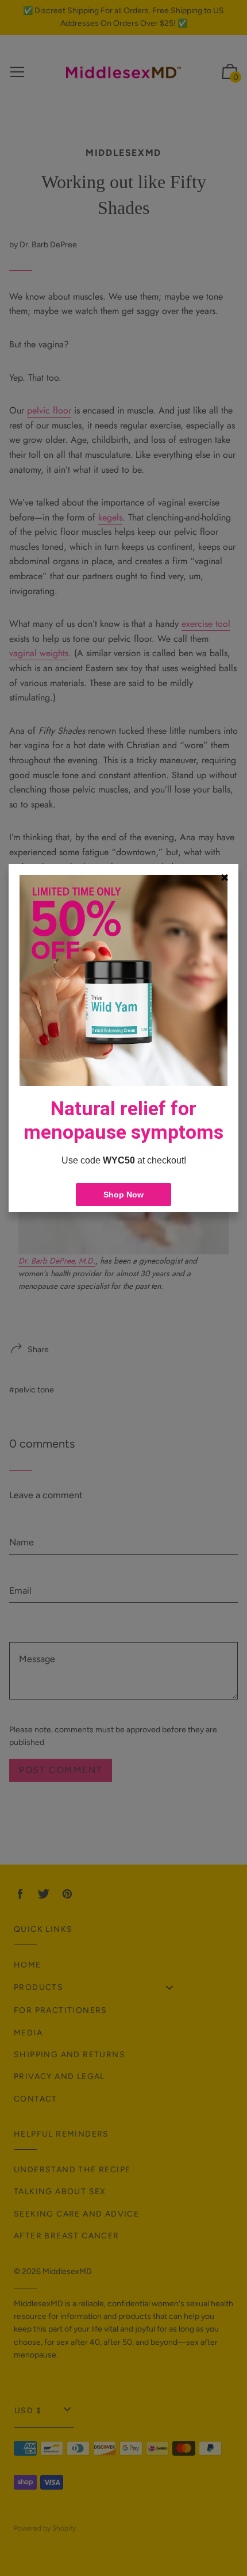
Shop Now (123, 1195)
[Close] (225, 878)
